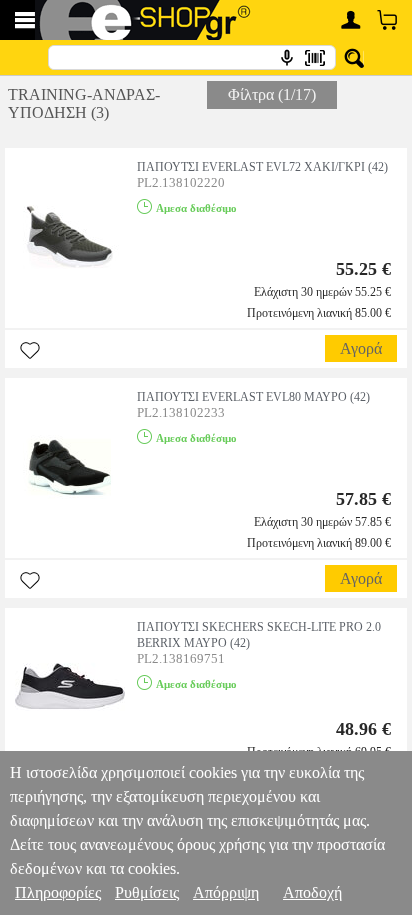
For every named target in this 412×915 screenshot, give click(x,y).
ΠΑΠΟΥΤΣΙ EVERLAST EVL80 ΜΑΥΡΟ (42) (253, 397)
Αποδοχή (312, 892)
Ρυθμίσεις (147, 892)
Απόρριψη (226, 892)
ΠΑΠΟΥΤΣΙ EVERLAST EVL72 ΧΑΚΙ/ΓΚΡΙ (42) (262, 167)
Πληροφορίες (58, 892)
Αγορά (361, 348)
